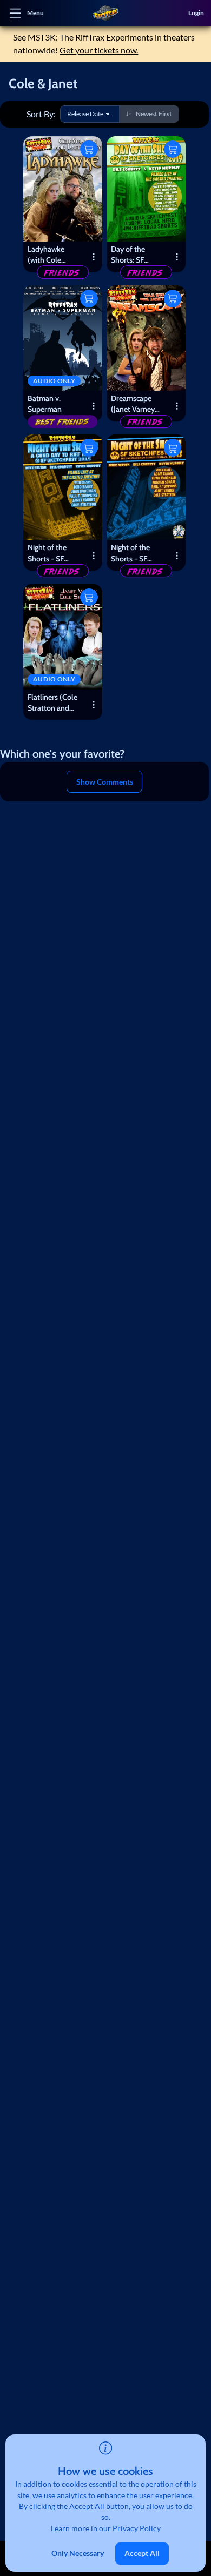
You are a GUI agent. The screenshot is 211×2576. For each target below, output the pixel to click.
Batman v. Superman (45, 404)
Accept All (142, 2553)
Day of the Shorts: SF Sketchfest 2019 (137, 256)
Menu (35, 13)
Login (196, 13)
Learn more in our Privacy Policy (106, 2528)
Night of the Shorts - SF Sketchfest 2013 (137, 554)
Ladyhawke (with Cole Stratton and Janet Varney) (50, 256)
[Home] (105, 13)
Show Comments (105, 782)
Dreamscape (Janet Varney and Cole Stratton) (133, 405)
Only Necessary (78, 2553)
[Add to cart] (89, 149)
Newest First (154, 114)
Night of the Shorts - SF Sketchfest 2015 (54, 554)
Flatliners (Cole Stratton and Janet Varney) (52, 704)
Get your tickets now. (99, 50)
